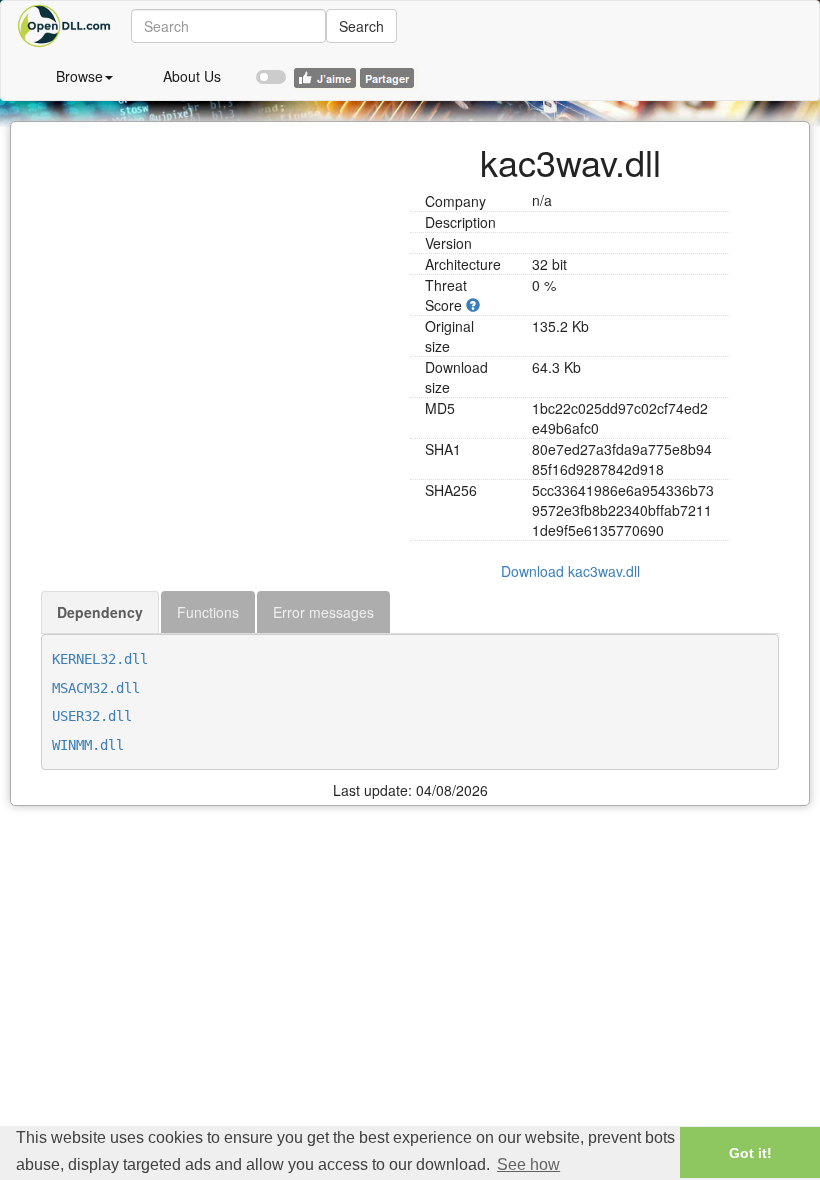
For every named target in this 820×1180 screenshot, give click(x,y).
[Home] (66, 26)
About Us (192, 76)
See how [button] (528, 1164)
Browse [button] (79, 76)
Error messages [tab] (323, 612)
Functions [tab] (208, 612)
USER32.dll (92, 716)
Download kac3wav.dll (570, 571)
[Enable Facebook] (271, 68)
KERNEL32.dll (100, 659)
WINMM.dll (88, 745)
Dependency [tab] (100, 612)
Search (361, 26)
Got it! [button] (750, 1153)
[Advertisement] (218, 262)
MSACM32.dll (96, 688)
